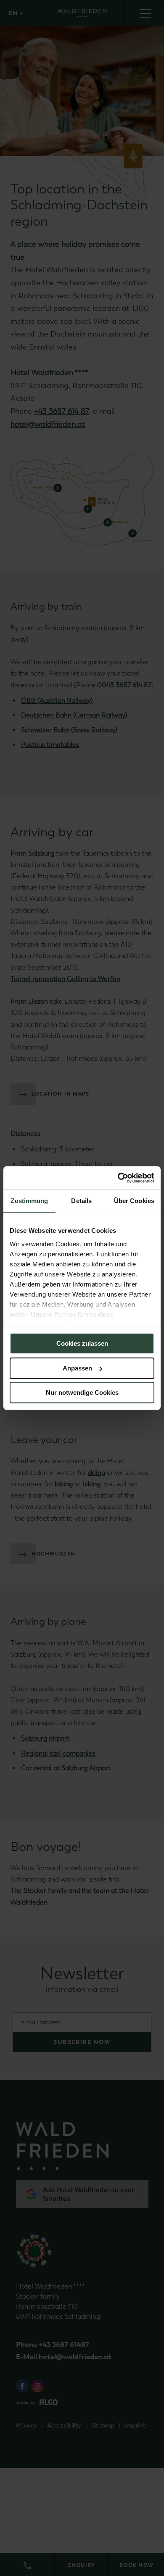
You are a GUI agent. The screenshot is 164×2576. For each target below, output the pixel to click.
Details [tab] (81, 1201)
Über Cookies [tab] (134, 1201)
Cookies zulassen (82, 1343)
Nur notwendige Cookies (82, 1392)
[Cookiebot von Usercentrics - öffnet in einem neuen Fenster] (118, 1178)
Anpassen (77, 1368)
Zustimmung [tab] (29, 1201)
